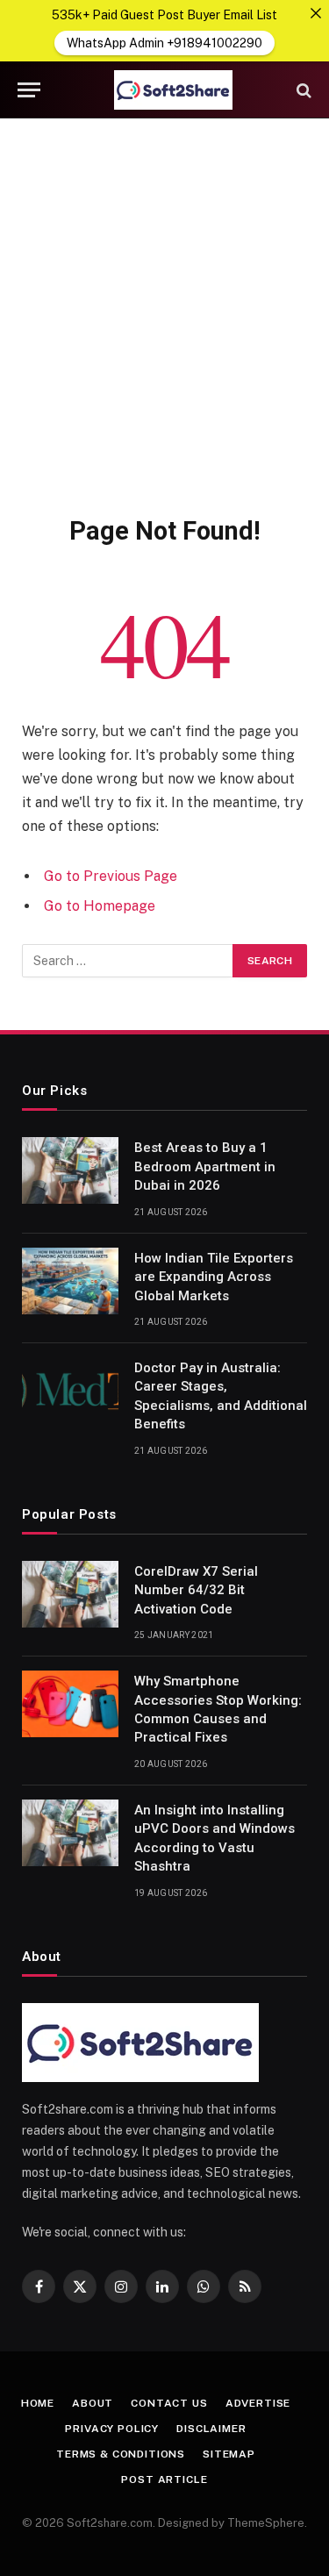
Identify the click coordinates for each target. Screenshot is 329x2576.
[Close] (316, 13)
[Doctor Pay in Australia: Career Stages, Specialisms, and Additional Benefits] (70, 1391)
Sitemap (229, 2454)
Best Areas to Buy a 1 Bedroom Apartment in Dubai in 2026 (205, 1166)
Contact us (169, 2403)
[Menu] (29, 90)
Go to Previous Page (111, 876)
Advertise (258, 2403)
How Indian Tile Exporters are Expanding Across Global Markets (214, 1277)
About (93, 2403)
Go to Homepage (100, 906)
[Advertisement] (164, 314)
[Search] (302, 90)
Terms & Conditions (121, 2454)
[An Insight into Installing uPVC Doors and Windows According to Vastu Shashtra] (70, 1833)
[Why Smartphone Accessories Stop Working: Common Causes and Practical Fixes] (70, 1704)
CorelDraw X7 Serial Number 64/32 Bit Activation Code (196, 1590)
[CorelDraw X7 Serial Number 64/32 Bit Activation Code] (70, 1594)
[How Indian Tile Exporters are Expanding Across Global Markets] (70, 1281)
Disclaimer (211, 2429)
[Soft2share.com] (173, 90)
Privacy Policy (112, 2429)
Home (38, 2403)
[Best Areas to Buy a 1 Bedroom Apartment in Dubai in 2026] (70, 1170)
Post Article (164, 2479)
